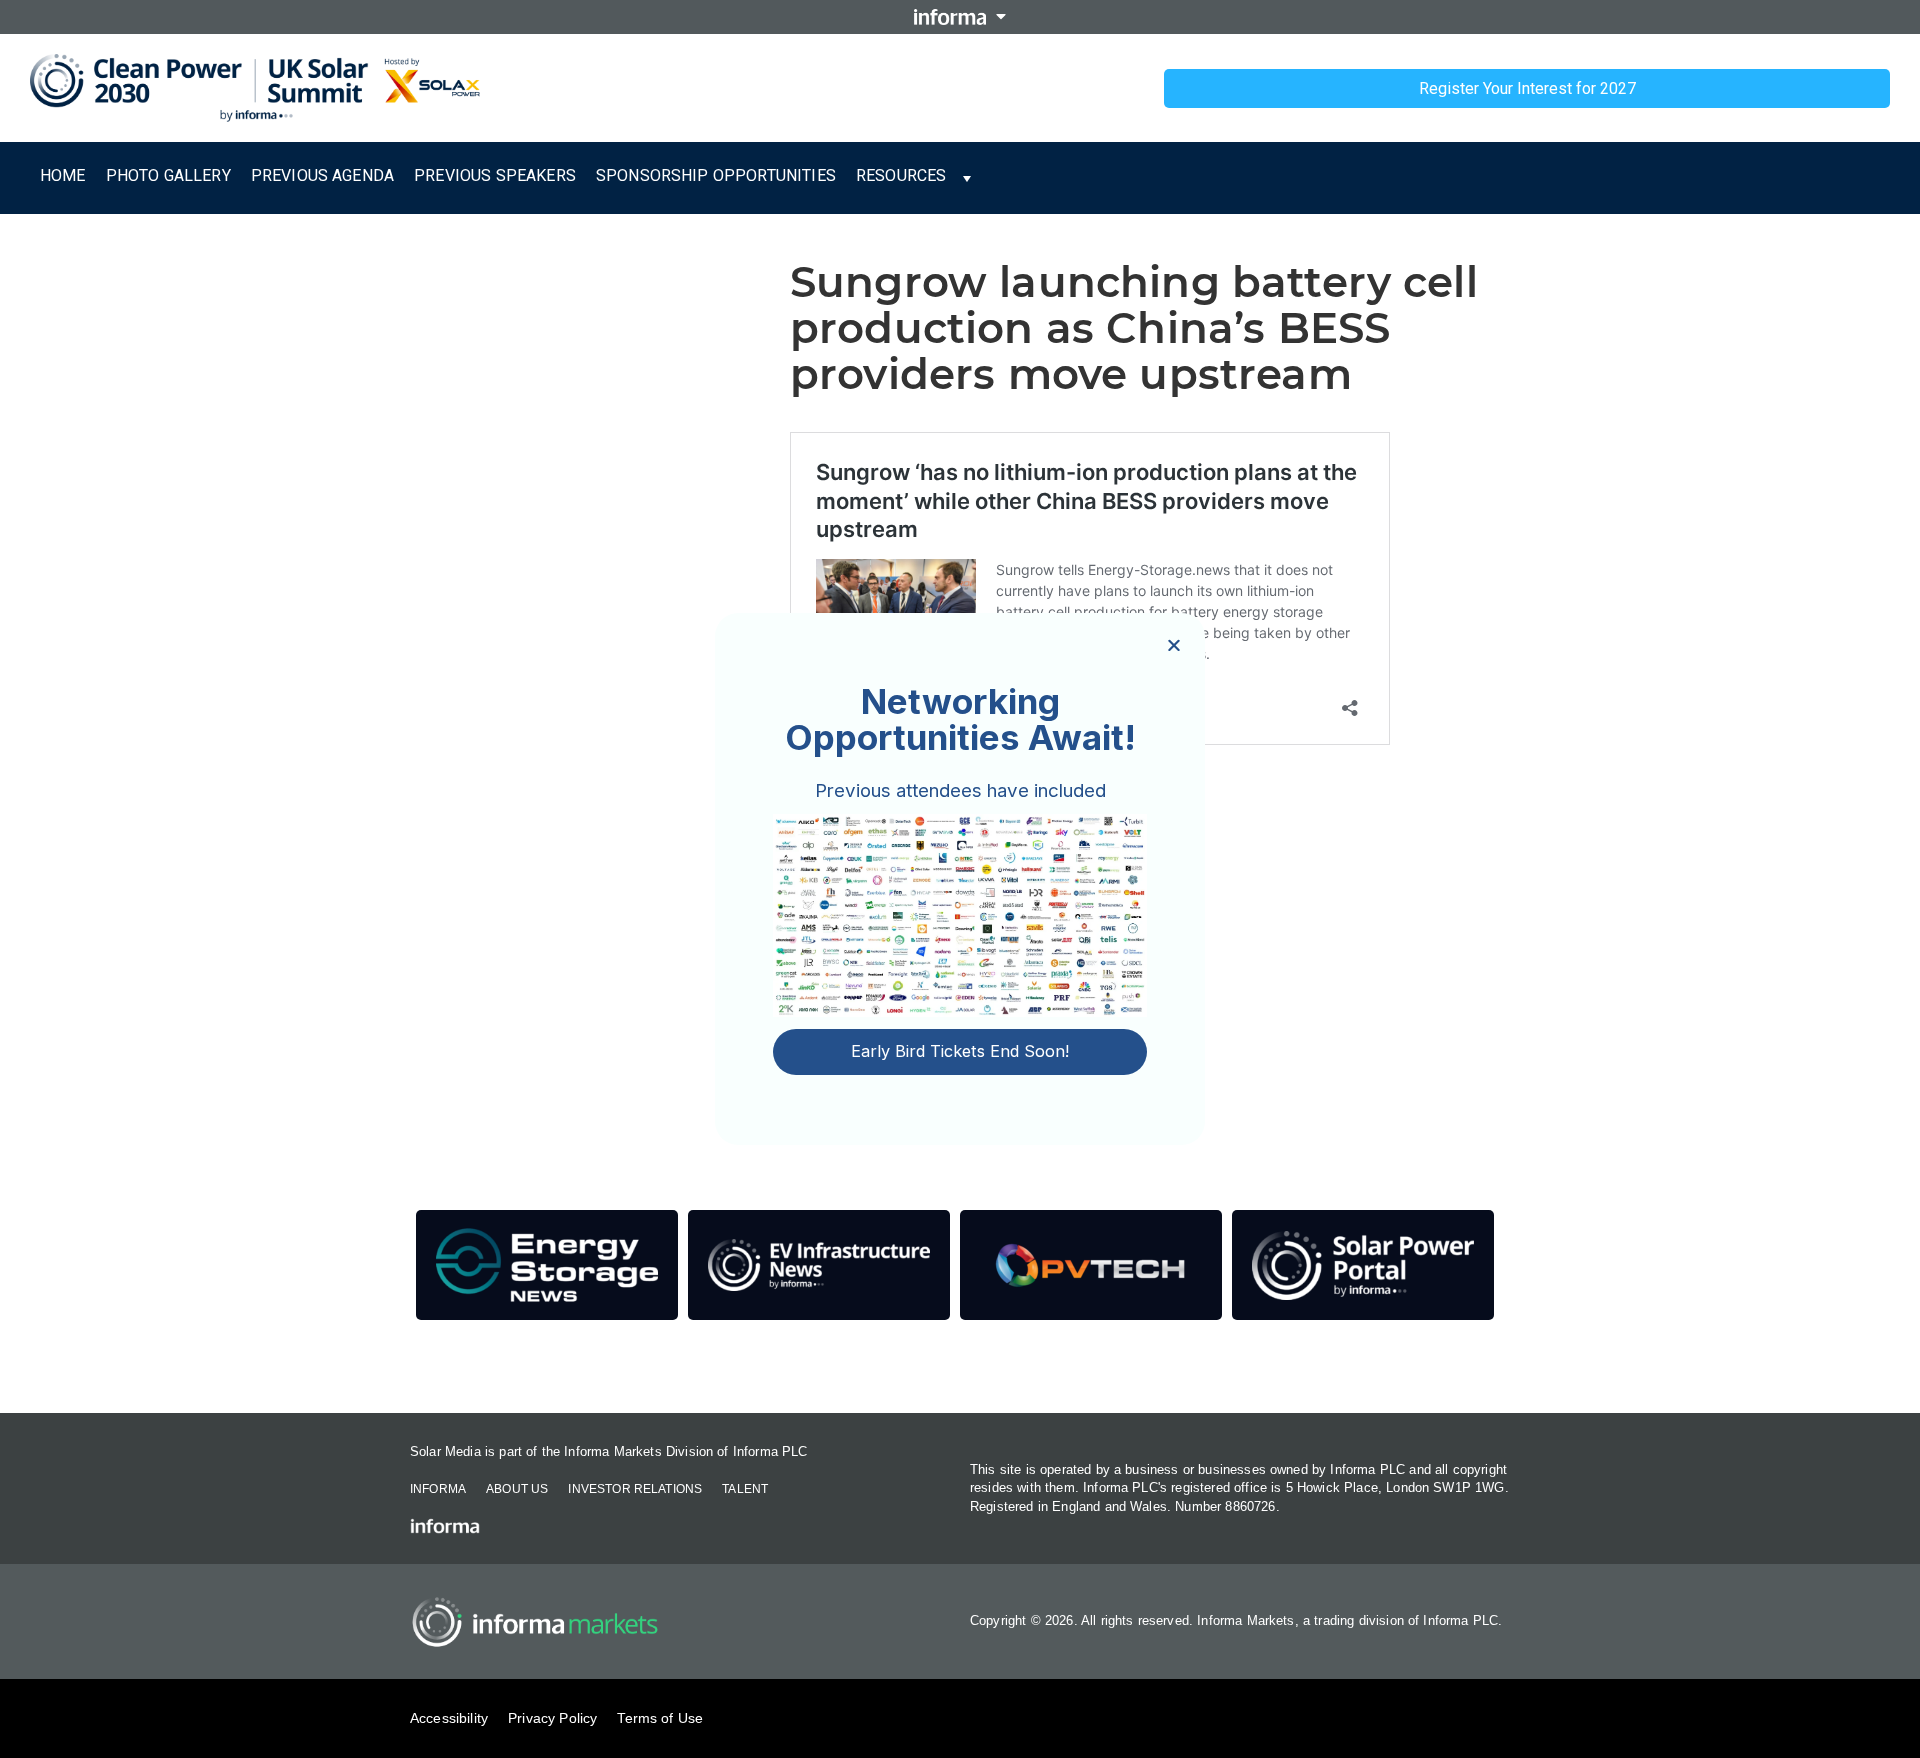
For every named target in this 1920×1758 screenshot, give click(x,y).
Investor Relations (635, 1489)
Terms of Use (660, 1718)
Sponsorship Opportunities (716, 175)
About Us (517, 1489)
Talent (745, 1489)
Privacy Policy (552, 1718)
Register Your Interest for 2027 (1527, 88)
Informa (438, 1489)
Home (63, 175)
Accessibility (449, 1718)
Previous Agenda (322, 175)
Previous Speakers (495, 175)
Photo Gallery (168, 175)
